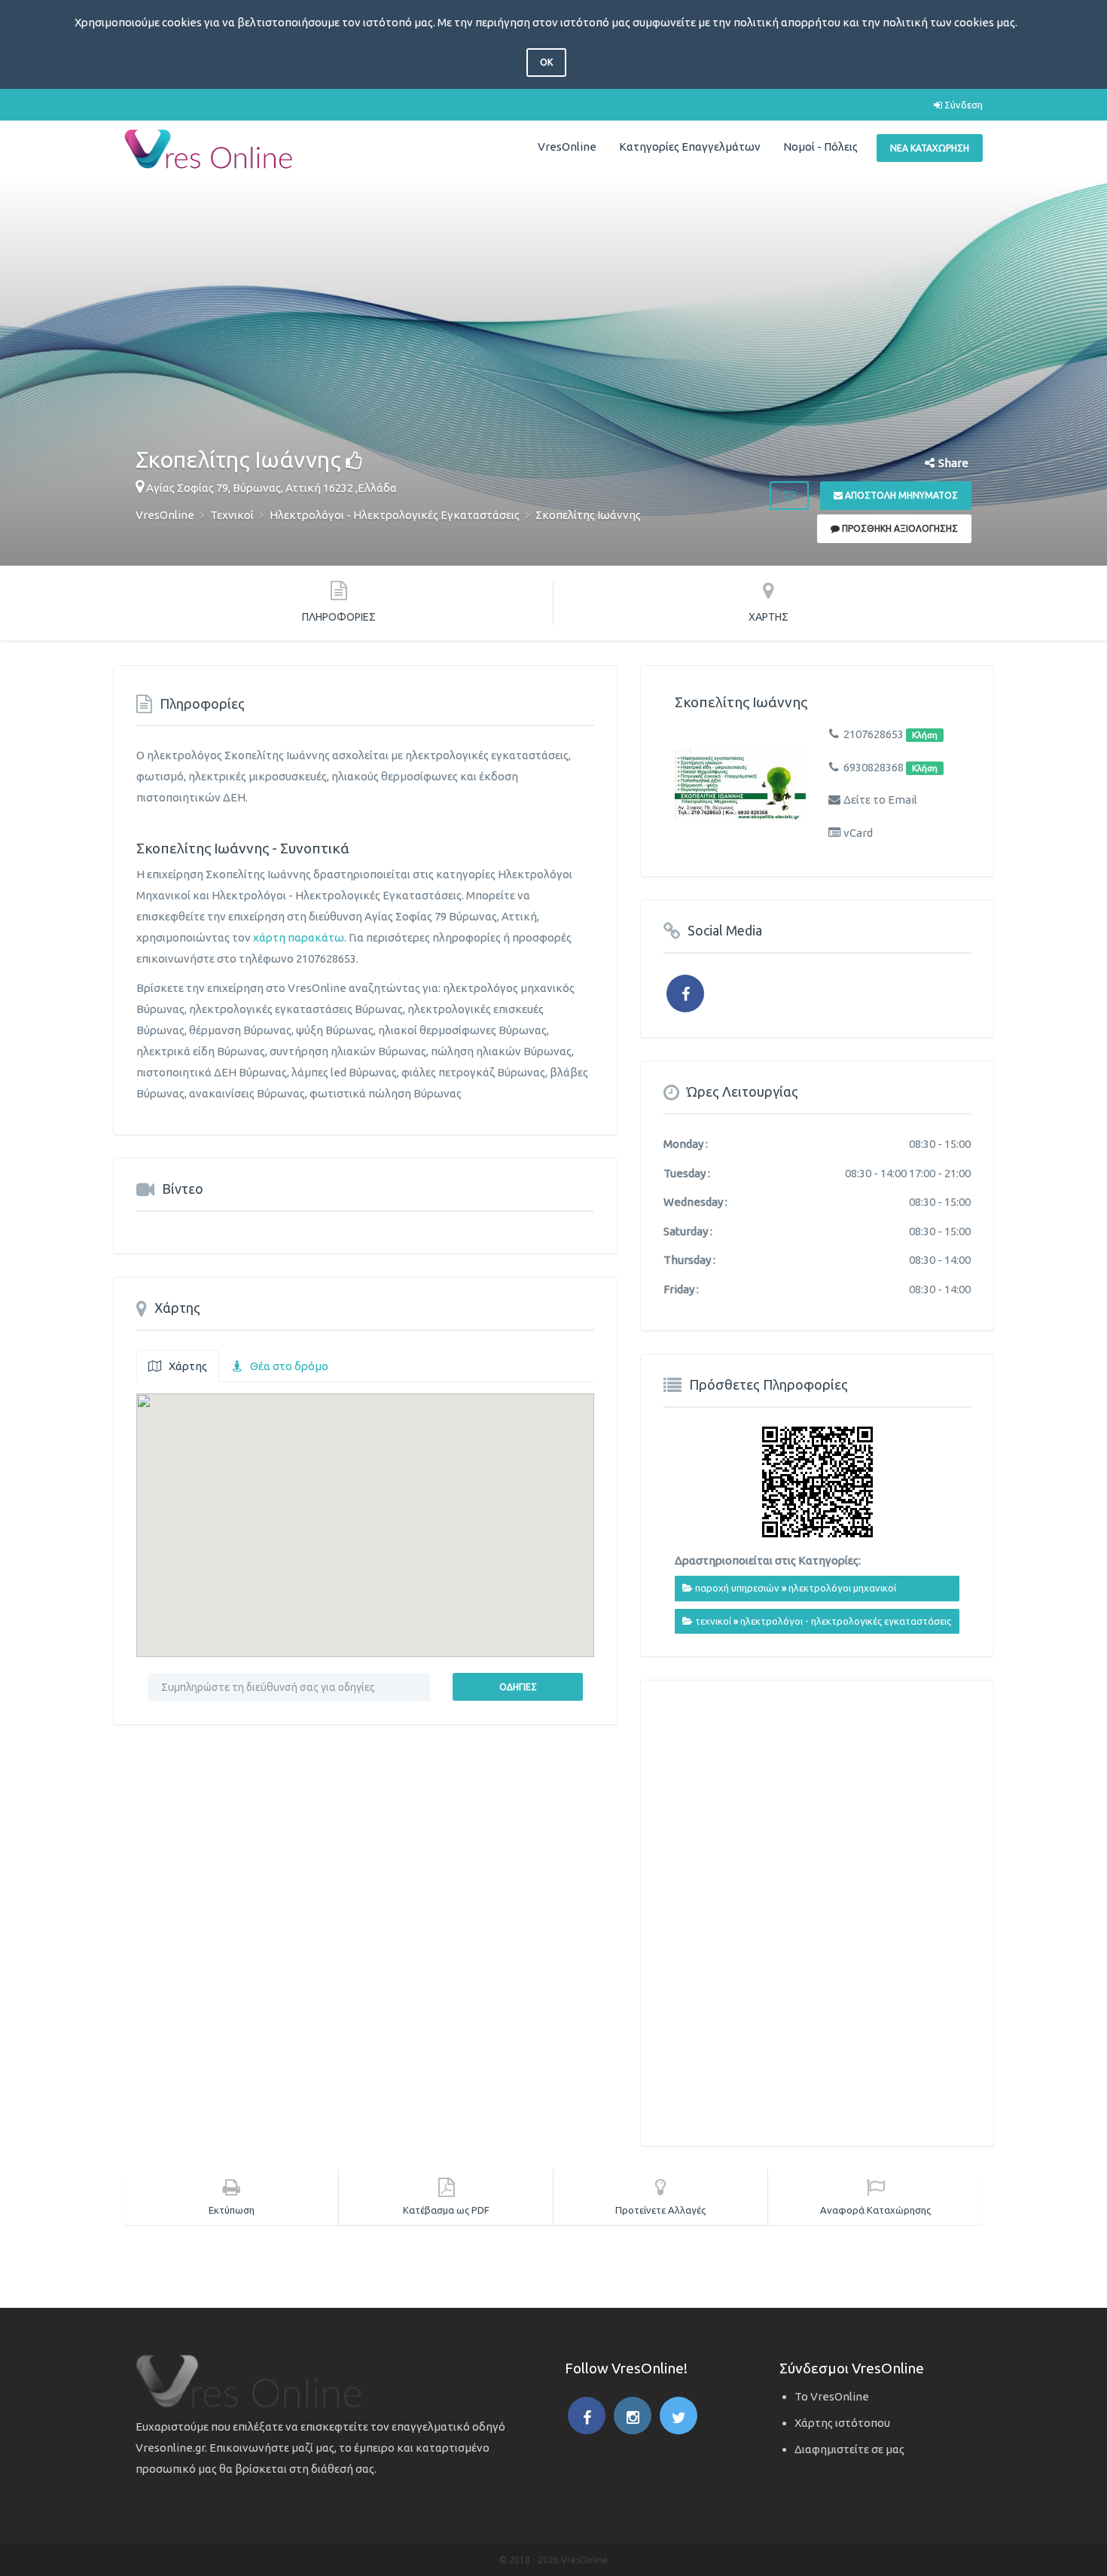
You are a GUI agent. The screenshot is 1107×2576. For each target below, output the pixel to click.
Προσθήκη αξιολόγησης (899, 528)
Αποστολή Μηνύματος (900, 495)
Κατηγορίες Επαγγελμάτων (690, 147)
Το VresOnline (832, 2396)
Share (953, 463)
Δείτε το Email (880, 800)
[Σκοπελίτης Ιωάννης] (740, 785)
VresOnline (567, 147)
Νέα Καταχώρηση (930, 148)
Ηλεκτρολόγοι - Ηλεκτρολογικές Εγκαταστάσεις (846, 1621)
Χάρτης (188, 1366)
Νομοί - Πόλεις (820, 147)
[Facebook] (685, 993)
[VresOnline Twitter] (679, 2416)
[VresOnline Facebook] (587, 2416)
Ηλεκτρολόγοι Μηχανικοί (842, 1588)
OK (546, 62)
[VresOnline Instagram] (633, 2416)
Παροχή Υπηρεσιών (737, 1588)
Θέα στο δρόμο (289, 1366)
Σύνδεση (962, 105)
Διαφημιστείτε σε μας (849, 2449)
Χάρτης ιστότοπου (842, 2423)
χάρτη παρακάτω (299, 937)
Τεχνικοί (713, 1621)
